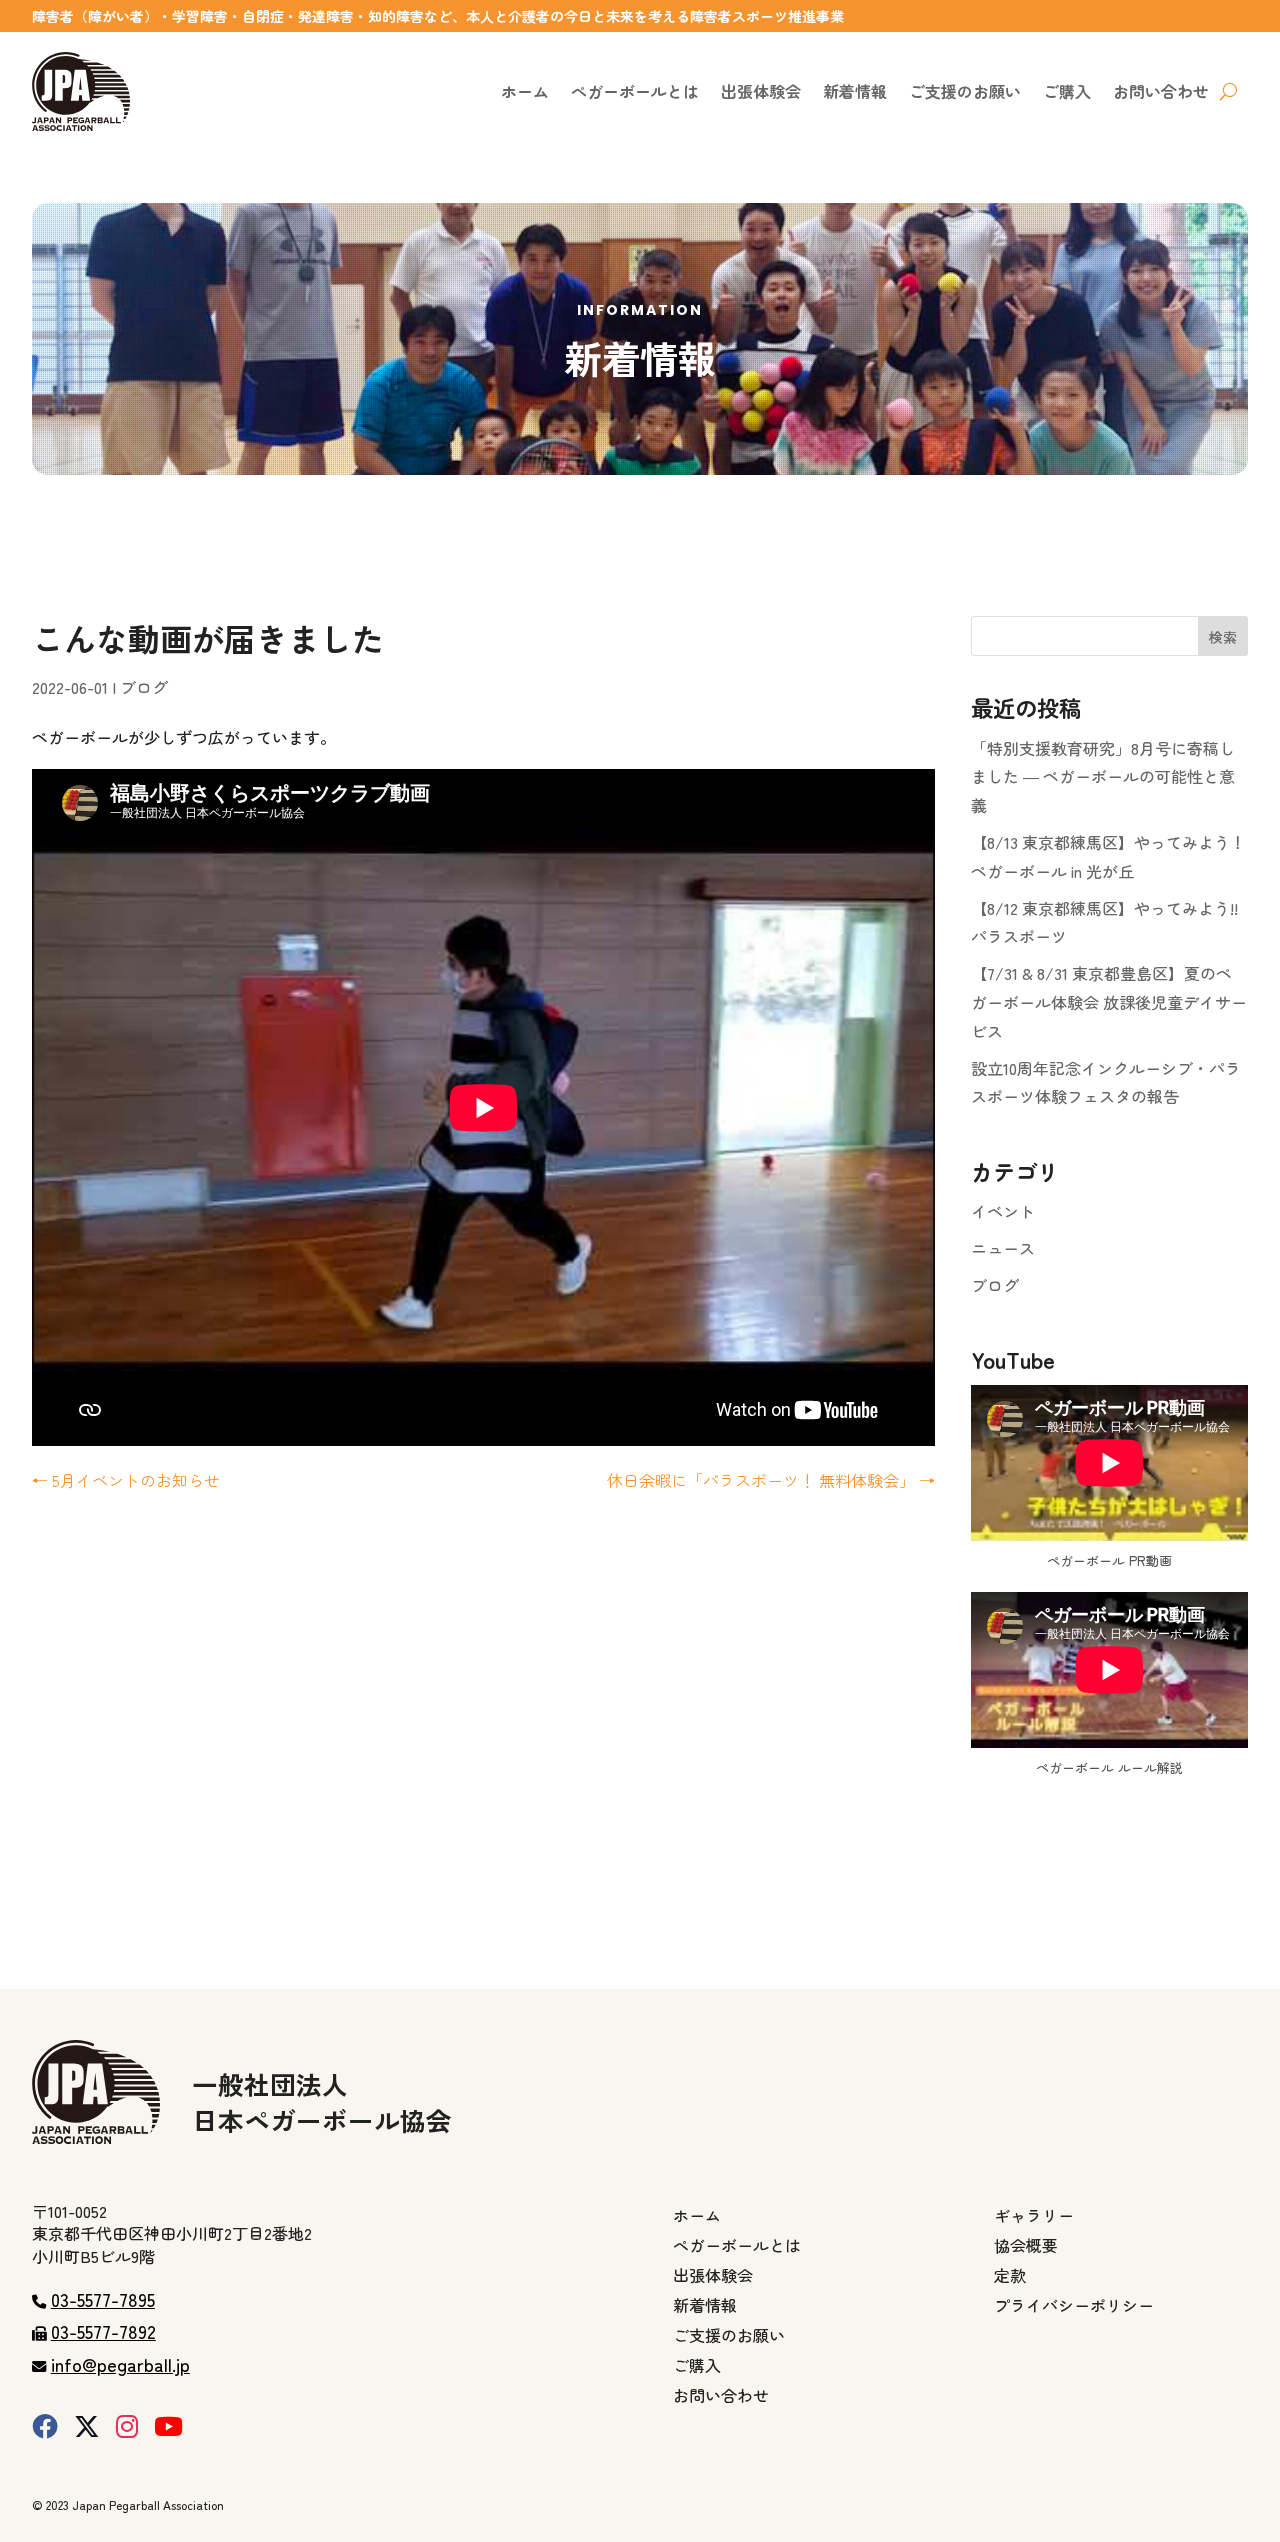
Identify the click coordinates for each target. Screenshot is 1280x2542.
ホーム (525, 91)
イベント (1003, 1211)
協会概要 (1026, 2247)
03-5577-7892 (103, 2331)
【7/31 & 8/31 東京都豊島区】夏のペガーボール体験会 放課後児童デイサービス (1109, 1002)
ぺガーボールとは (635, 91)
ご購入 (1067, 91)
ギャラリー (1034, 2217)
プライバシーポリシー (1074, 2307)
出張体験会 (761, 91)
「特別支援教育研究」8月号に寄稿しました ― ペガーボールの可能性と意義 (1103, 777)
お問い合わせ (1161, 91)
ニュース (1003, 1248)
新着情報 (855, 91)
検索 (1223, 637)
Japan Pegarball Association (148, 2504)
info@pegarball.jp (120, 2364)
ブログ (144, 687)
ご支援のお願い (965, 91)
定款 (1010, 2277)
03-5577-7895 (103, 2299)
